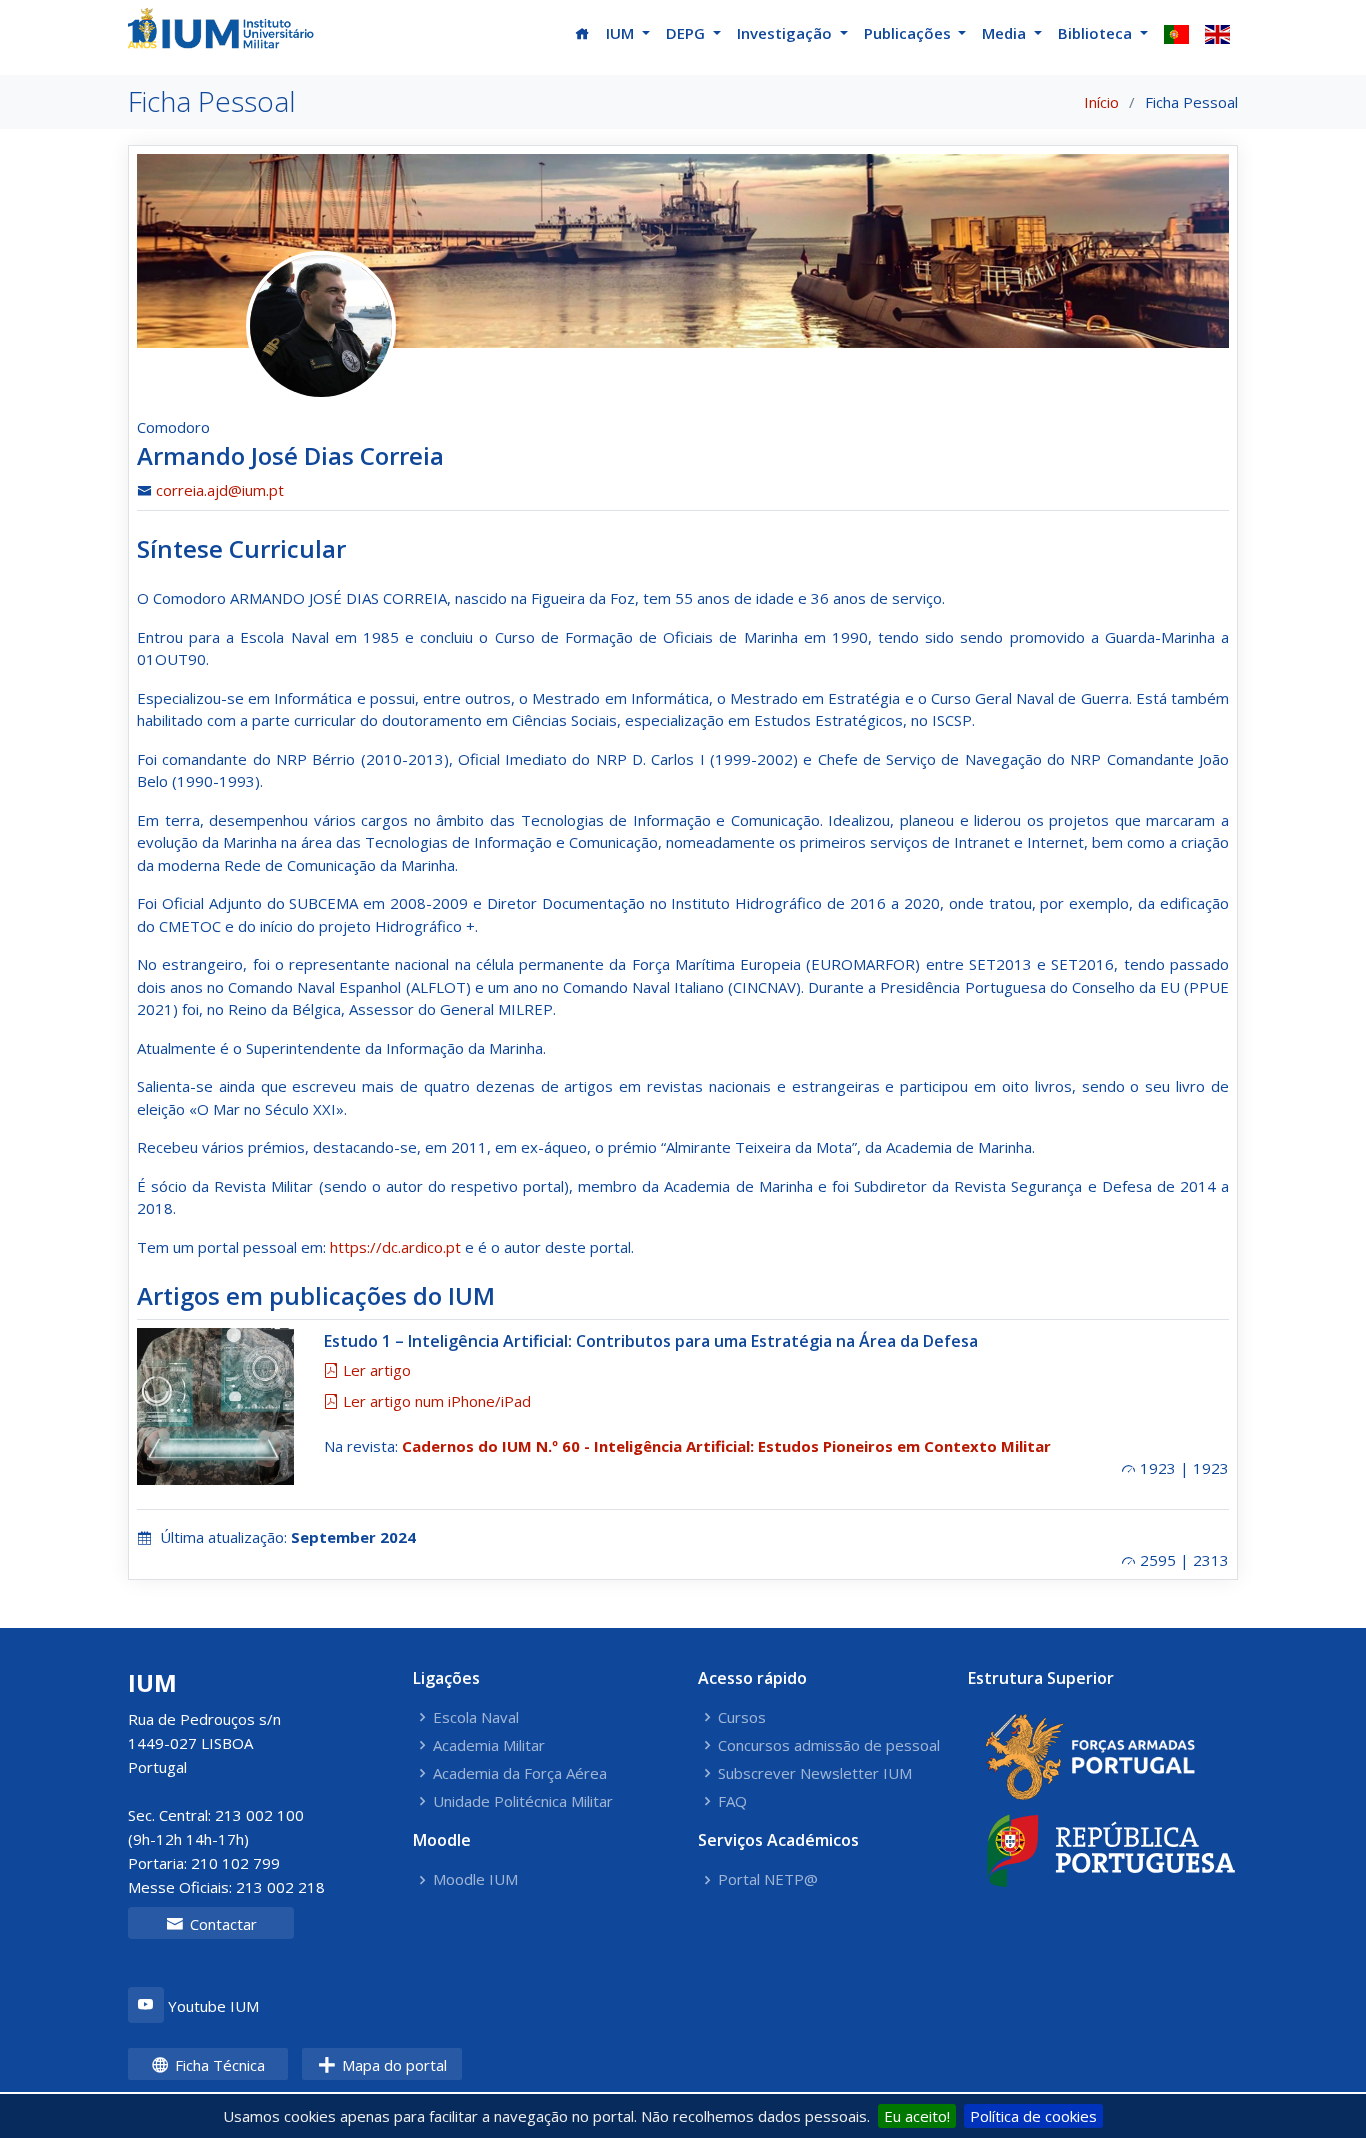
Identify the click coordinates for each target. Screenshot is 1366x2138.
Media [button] (1006, 33)
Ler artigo (375, 1370)
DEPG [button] (687, 33)
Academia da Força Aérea (520, 1773)
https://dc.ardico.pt (395, 1247)
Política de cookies (1033, 2116)
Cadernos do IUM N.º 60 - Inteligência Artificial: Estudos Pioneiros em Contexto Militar (726, 1446)
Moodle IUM (475, 1879)
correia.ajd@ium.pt (220, 490)
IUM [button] (622, 33)
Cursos (742, 1717)
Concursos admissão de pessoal (829, 1745)
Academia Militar (489, 1745)
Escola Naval (476, 1717)
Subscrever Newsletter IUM (815, 1773)
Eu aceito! (917, 2116)
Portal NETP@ (768, 1879)
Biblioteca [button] (1097, 33)
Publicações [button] (909, 33)
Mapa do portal (392, 2065)
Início (1101, 102)
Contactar (221, 1924)
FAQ (732, 1801)
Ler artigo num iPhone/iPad (435, 1401)
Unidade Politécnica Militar (523, 1801)
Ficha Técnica (218, 2065)
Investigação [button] (786, 33)
